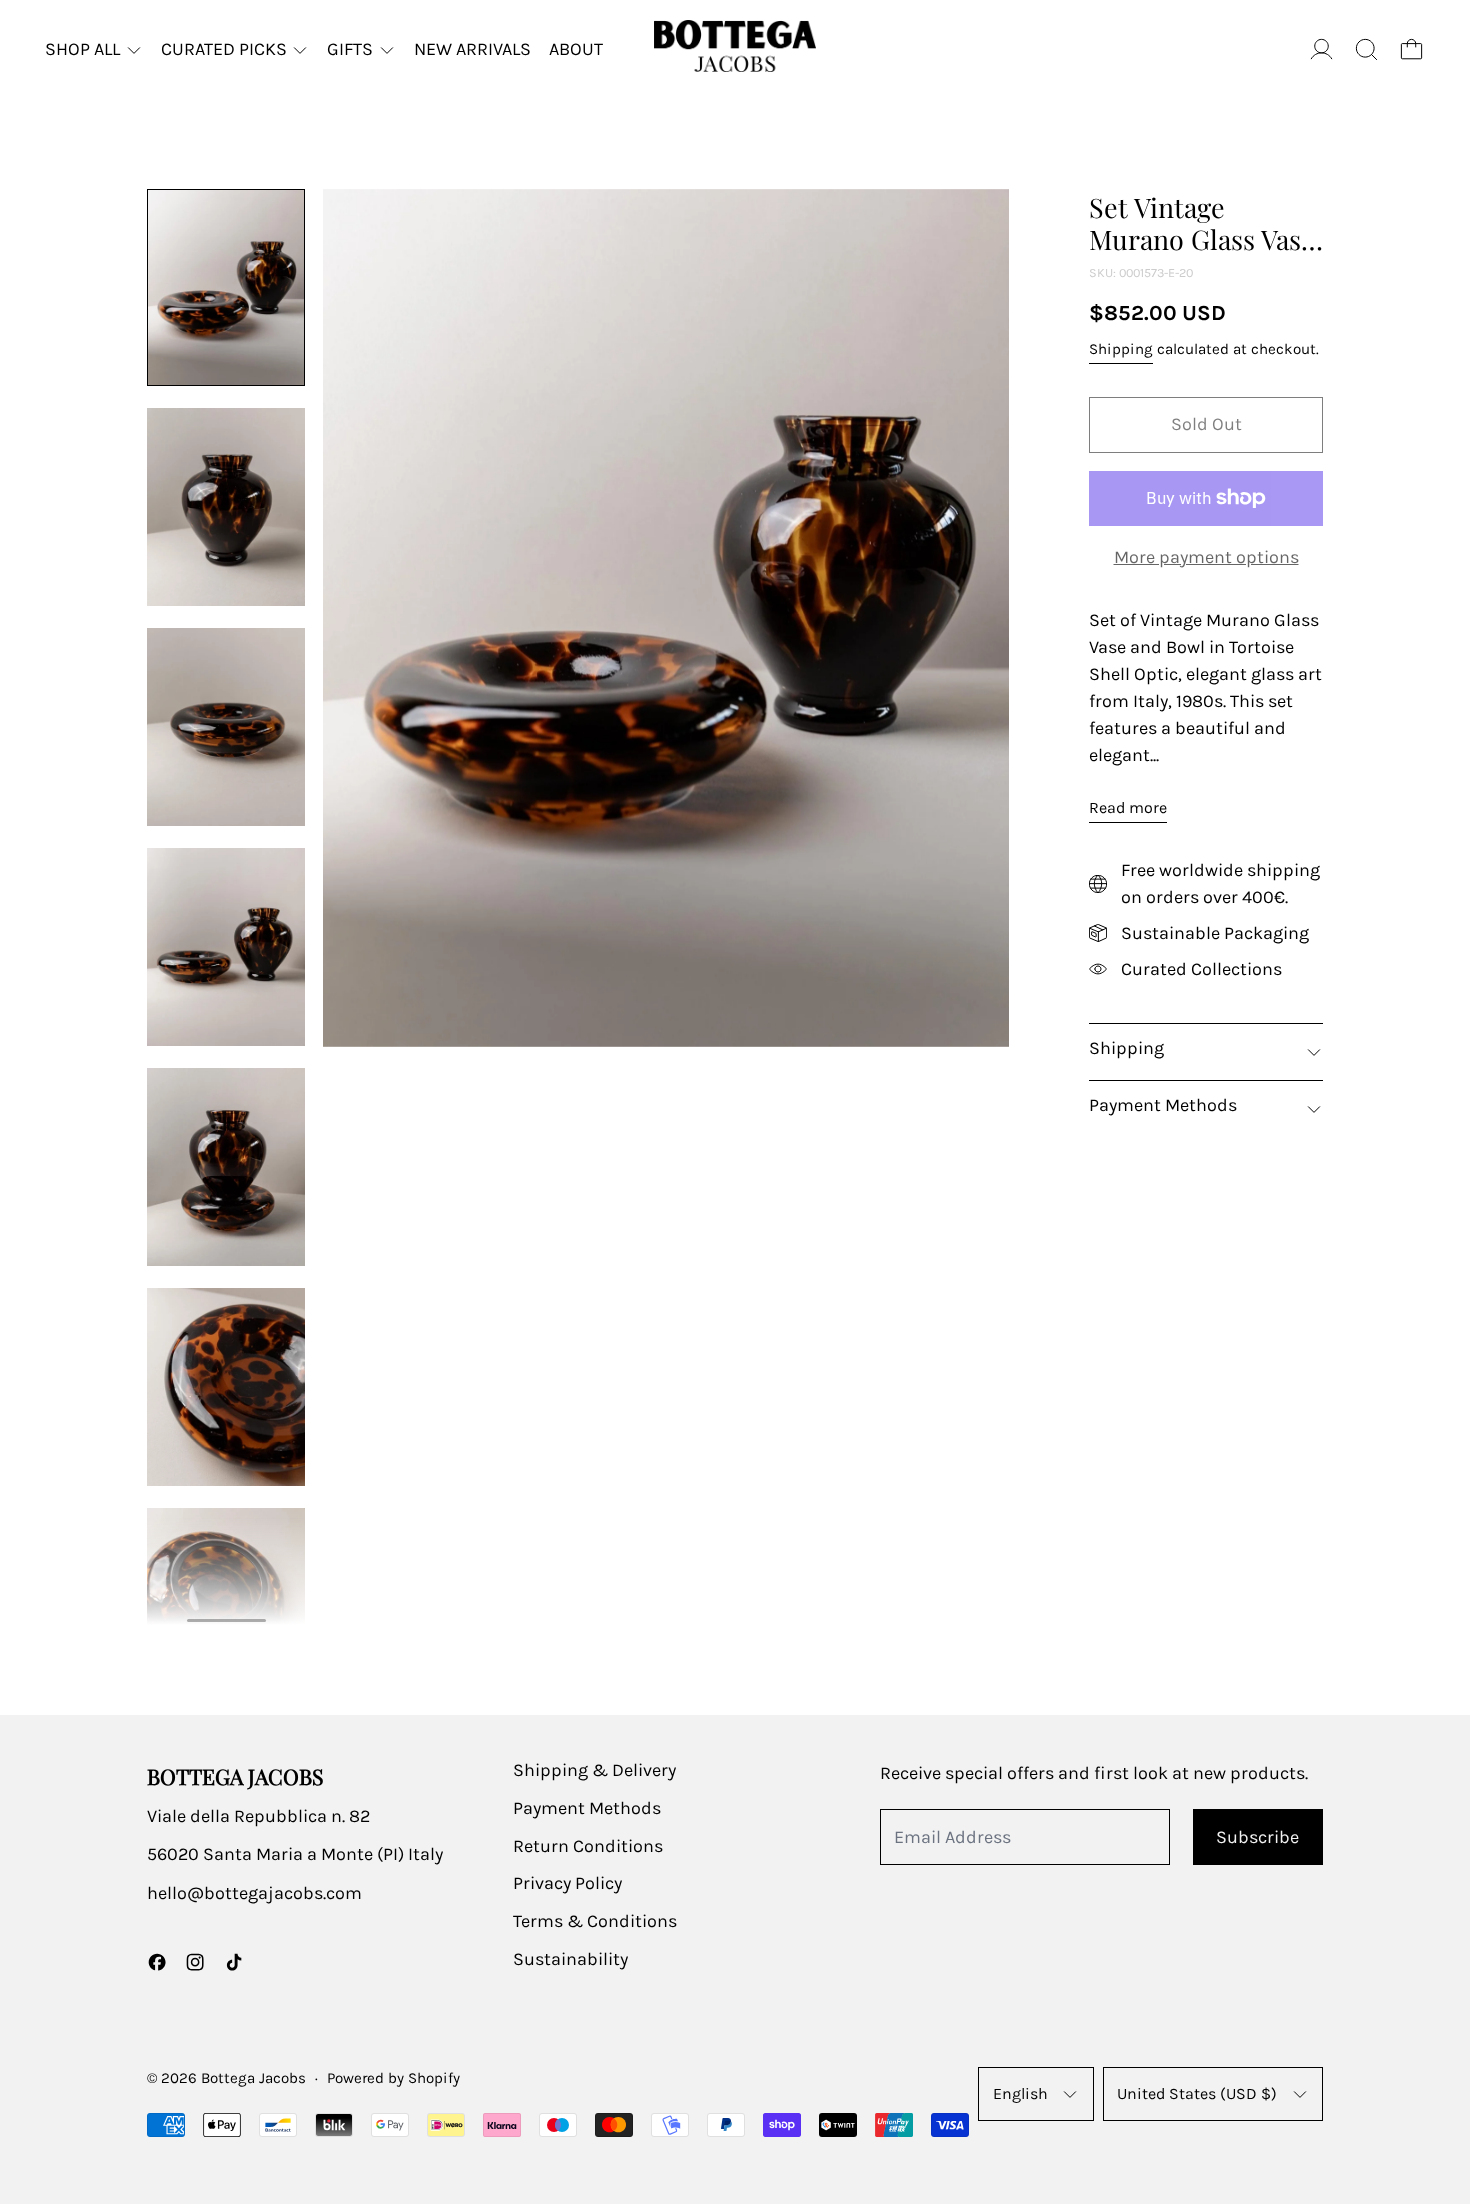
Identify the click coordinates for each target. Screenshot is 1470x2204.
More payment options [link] (1206, 557)
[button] (1366, 49)
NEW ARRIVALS (472, 49)
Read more (1128, 807)
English (1020, 2093)
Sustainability (570, 1959)
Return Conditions (588, 1846)
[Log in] (1321, 49)
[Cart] (1411, 49)
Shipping (1121, 349)
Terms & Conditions (595, 1921)
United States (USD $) (1197, 2093)
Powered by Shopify (393, 2078)
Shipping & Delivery (594, 1770)
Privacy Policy (567, 1883)
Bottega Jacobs (253, 2078)
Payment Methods (587, 1808)
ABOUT (576, 49)
